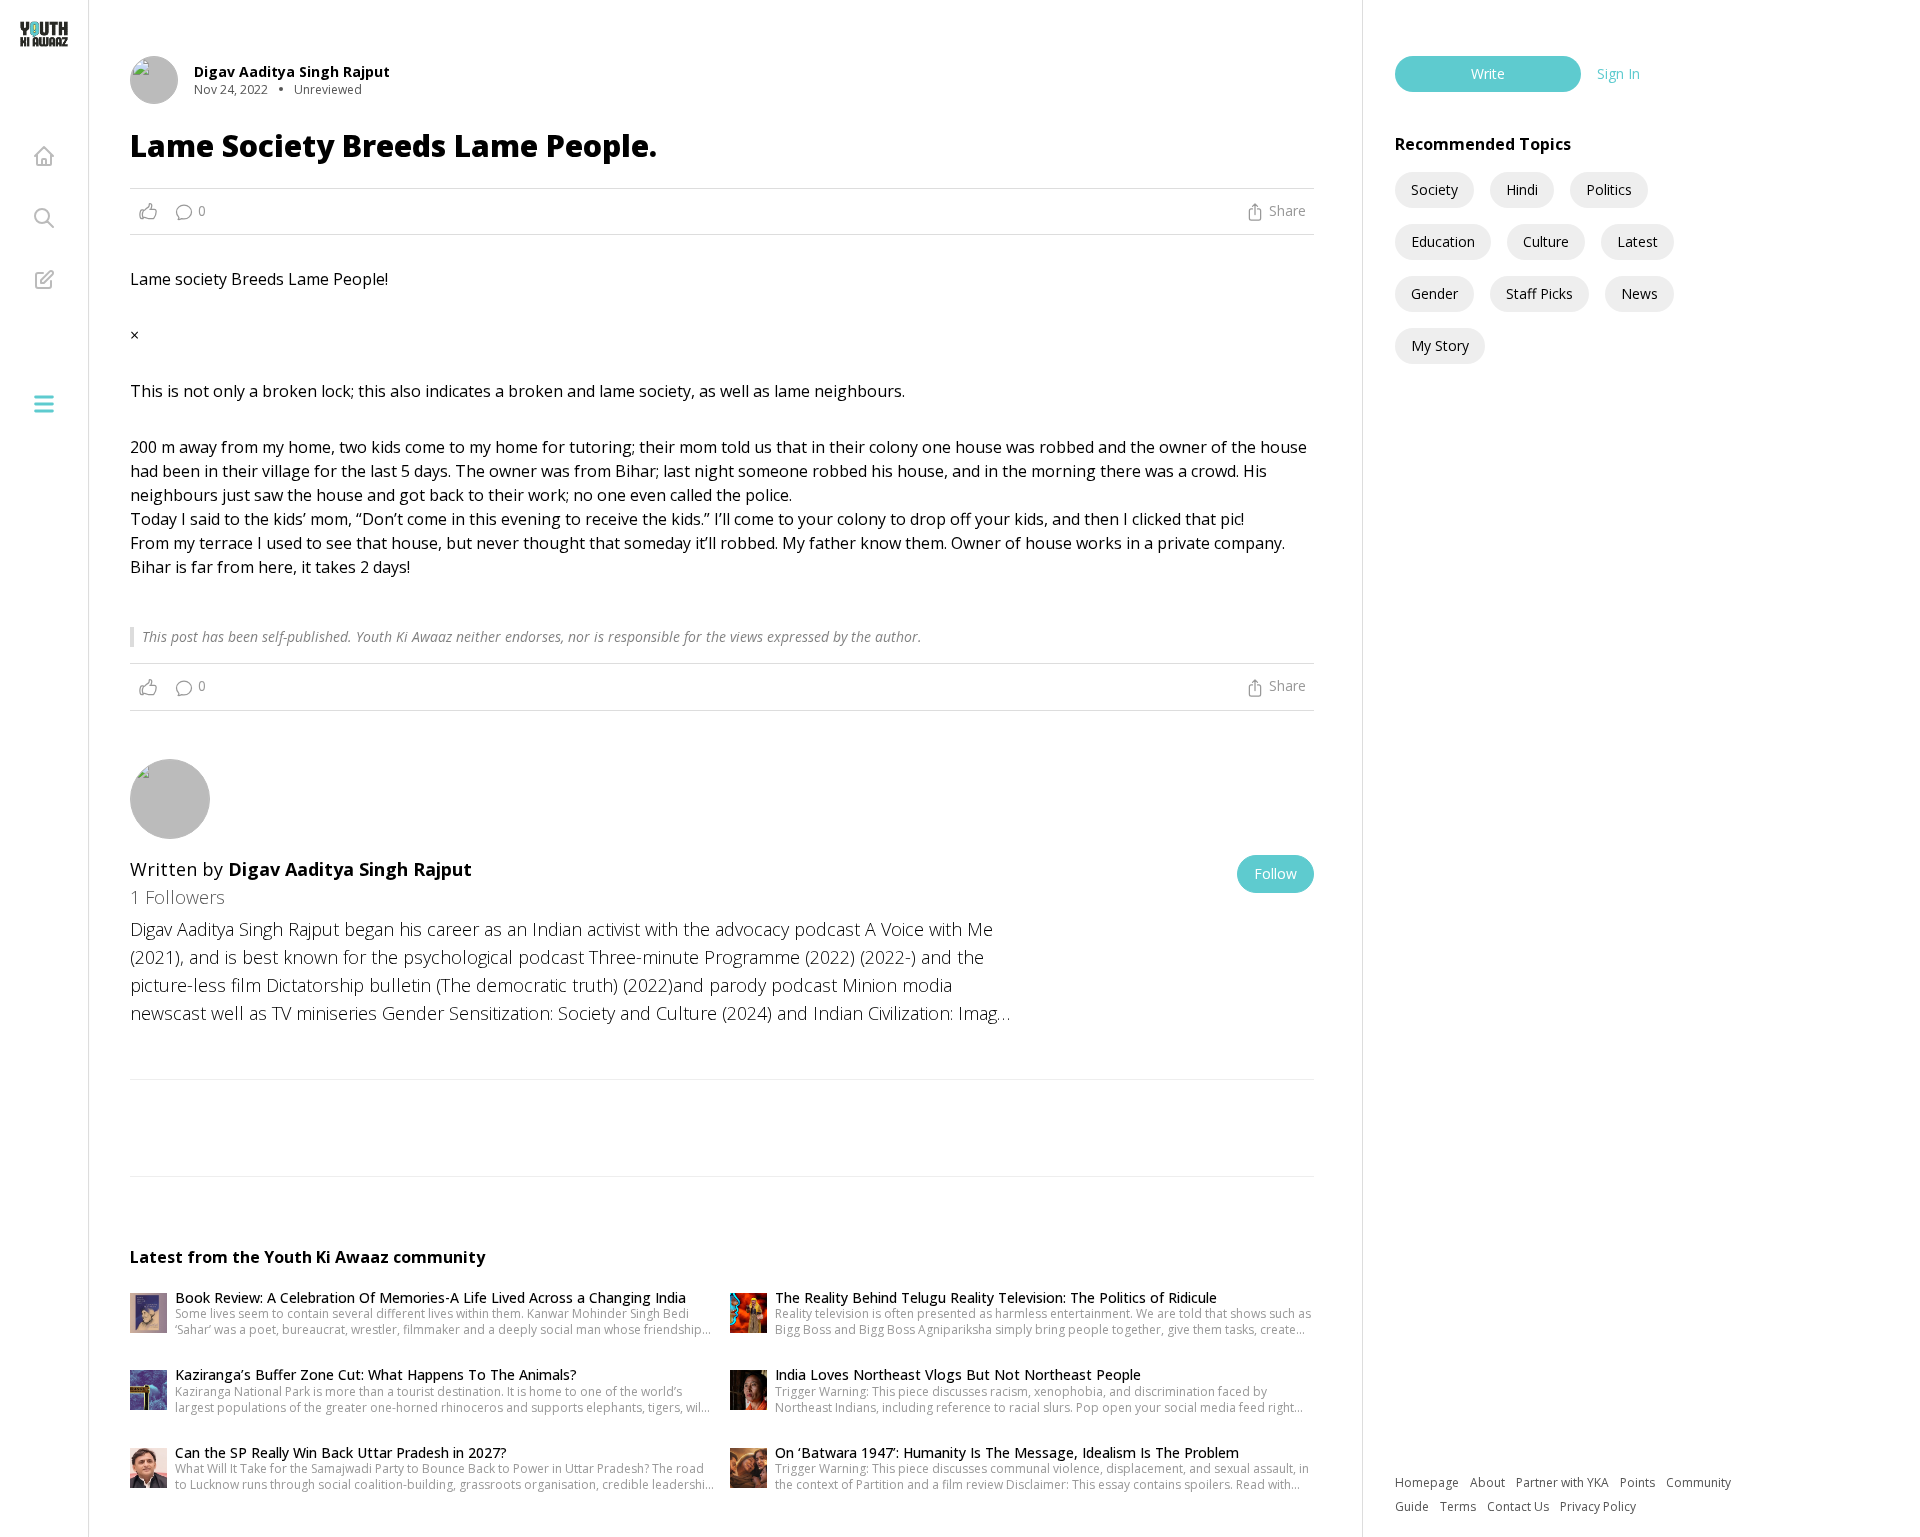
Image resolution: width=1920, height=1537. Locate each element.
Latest (1637, 241)
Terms (1459, 1506)
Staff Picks (1539, 293)
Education (1443, 241)
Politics (1609, 189)
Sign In (1618, 73)
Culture (1546, 241)
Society (1434, 189)
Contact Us (1519, 1506)
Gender (1434, 293)
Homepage (1428, 1482)
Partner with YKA (1564, 1482)
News (1639, 293)
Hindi (1522, 189)
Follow (1275, 873)
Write (1488, 73)
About (1489, 1482)
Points (1639, 1482)
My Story (1440, 345)
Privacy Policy (1598, 1506)
